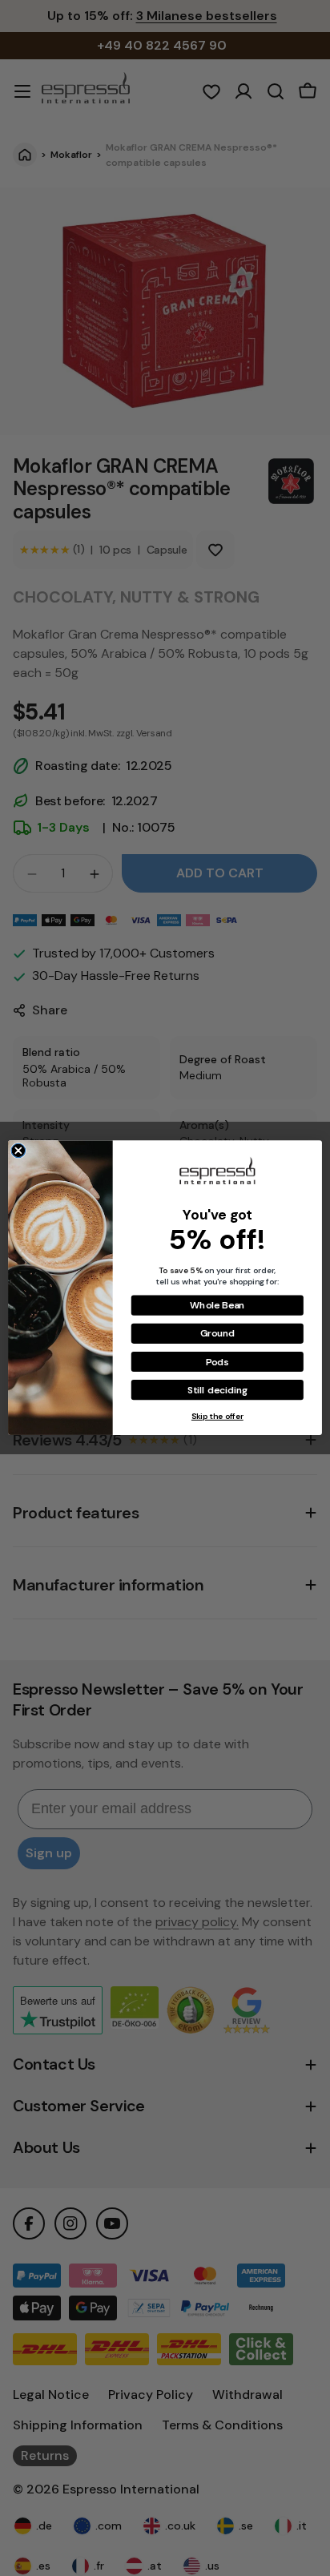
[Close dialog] (18, 1151)
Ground (217, 1334)
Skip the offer (217, 1417)
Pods (217, 1362)
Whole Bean (217, 1306)
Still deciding (217, 1390)
